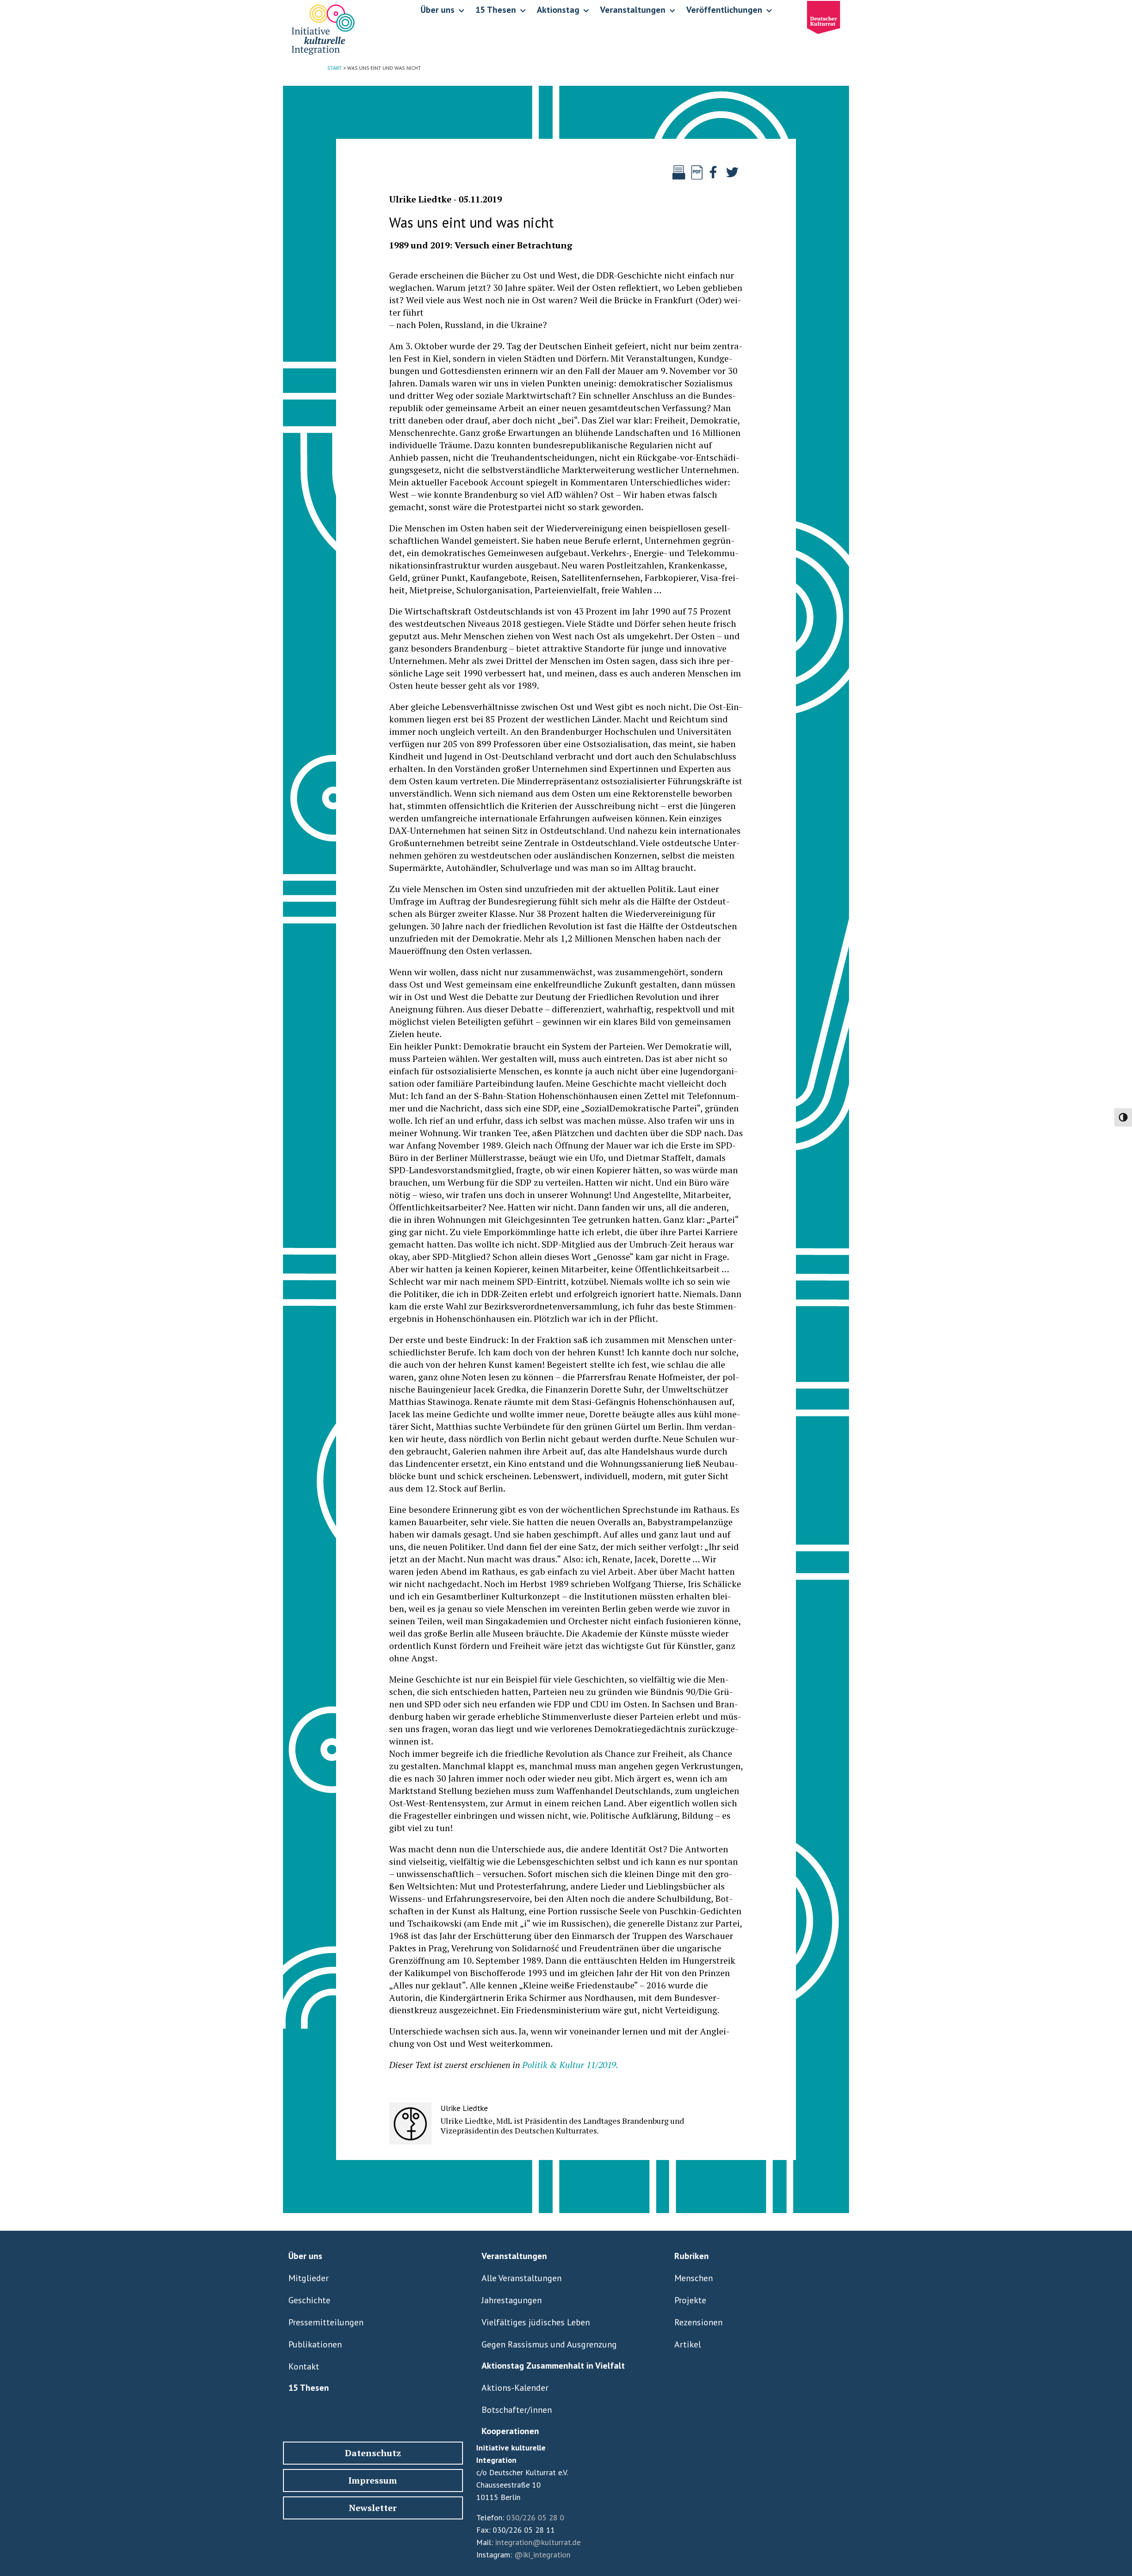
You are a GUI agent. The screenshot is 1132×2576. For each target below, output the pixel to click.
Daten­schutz (373, 2453)
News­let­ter (373, 2508)
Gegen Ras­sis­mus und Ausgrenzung (549, 2344)
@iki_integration (542, 2555)
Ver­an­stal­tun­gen (514, 2256)
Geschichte (309, 2300)
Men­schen (694, 2278)
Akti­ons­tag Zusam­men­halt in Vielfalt (553, 2366)
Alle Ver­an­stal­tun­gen (522, 2278)
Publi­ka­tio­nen (315, 2344)
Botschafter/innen (517, 2410)
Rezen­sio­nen (698, 2322)
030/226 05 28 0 (535, 2517)
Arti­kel (688, 2344)
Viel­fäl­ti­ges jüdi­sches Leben (536, 2322)
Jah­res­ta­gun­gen (512, 2300)
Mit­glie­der (308, 2278)
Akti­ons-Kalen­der (515, 2388)
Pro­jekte (690, 2300)
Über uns (305, 2256)
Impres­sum (373, 2480)
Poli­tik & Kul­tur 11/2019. (570, 2065)
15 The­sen (309, 2388)
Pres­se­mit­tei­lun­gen (326, 2322)
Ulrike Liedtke (420, 199)
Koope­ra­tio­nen (510, 2431)
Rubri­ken (692, 2256)
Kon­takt (304, 2366)
